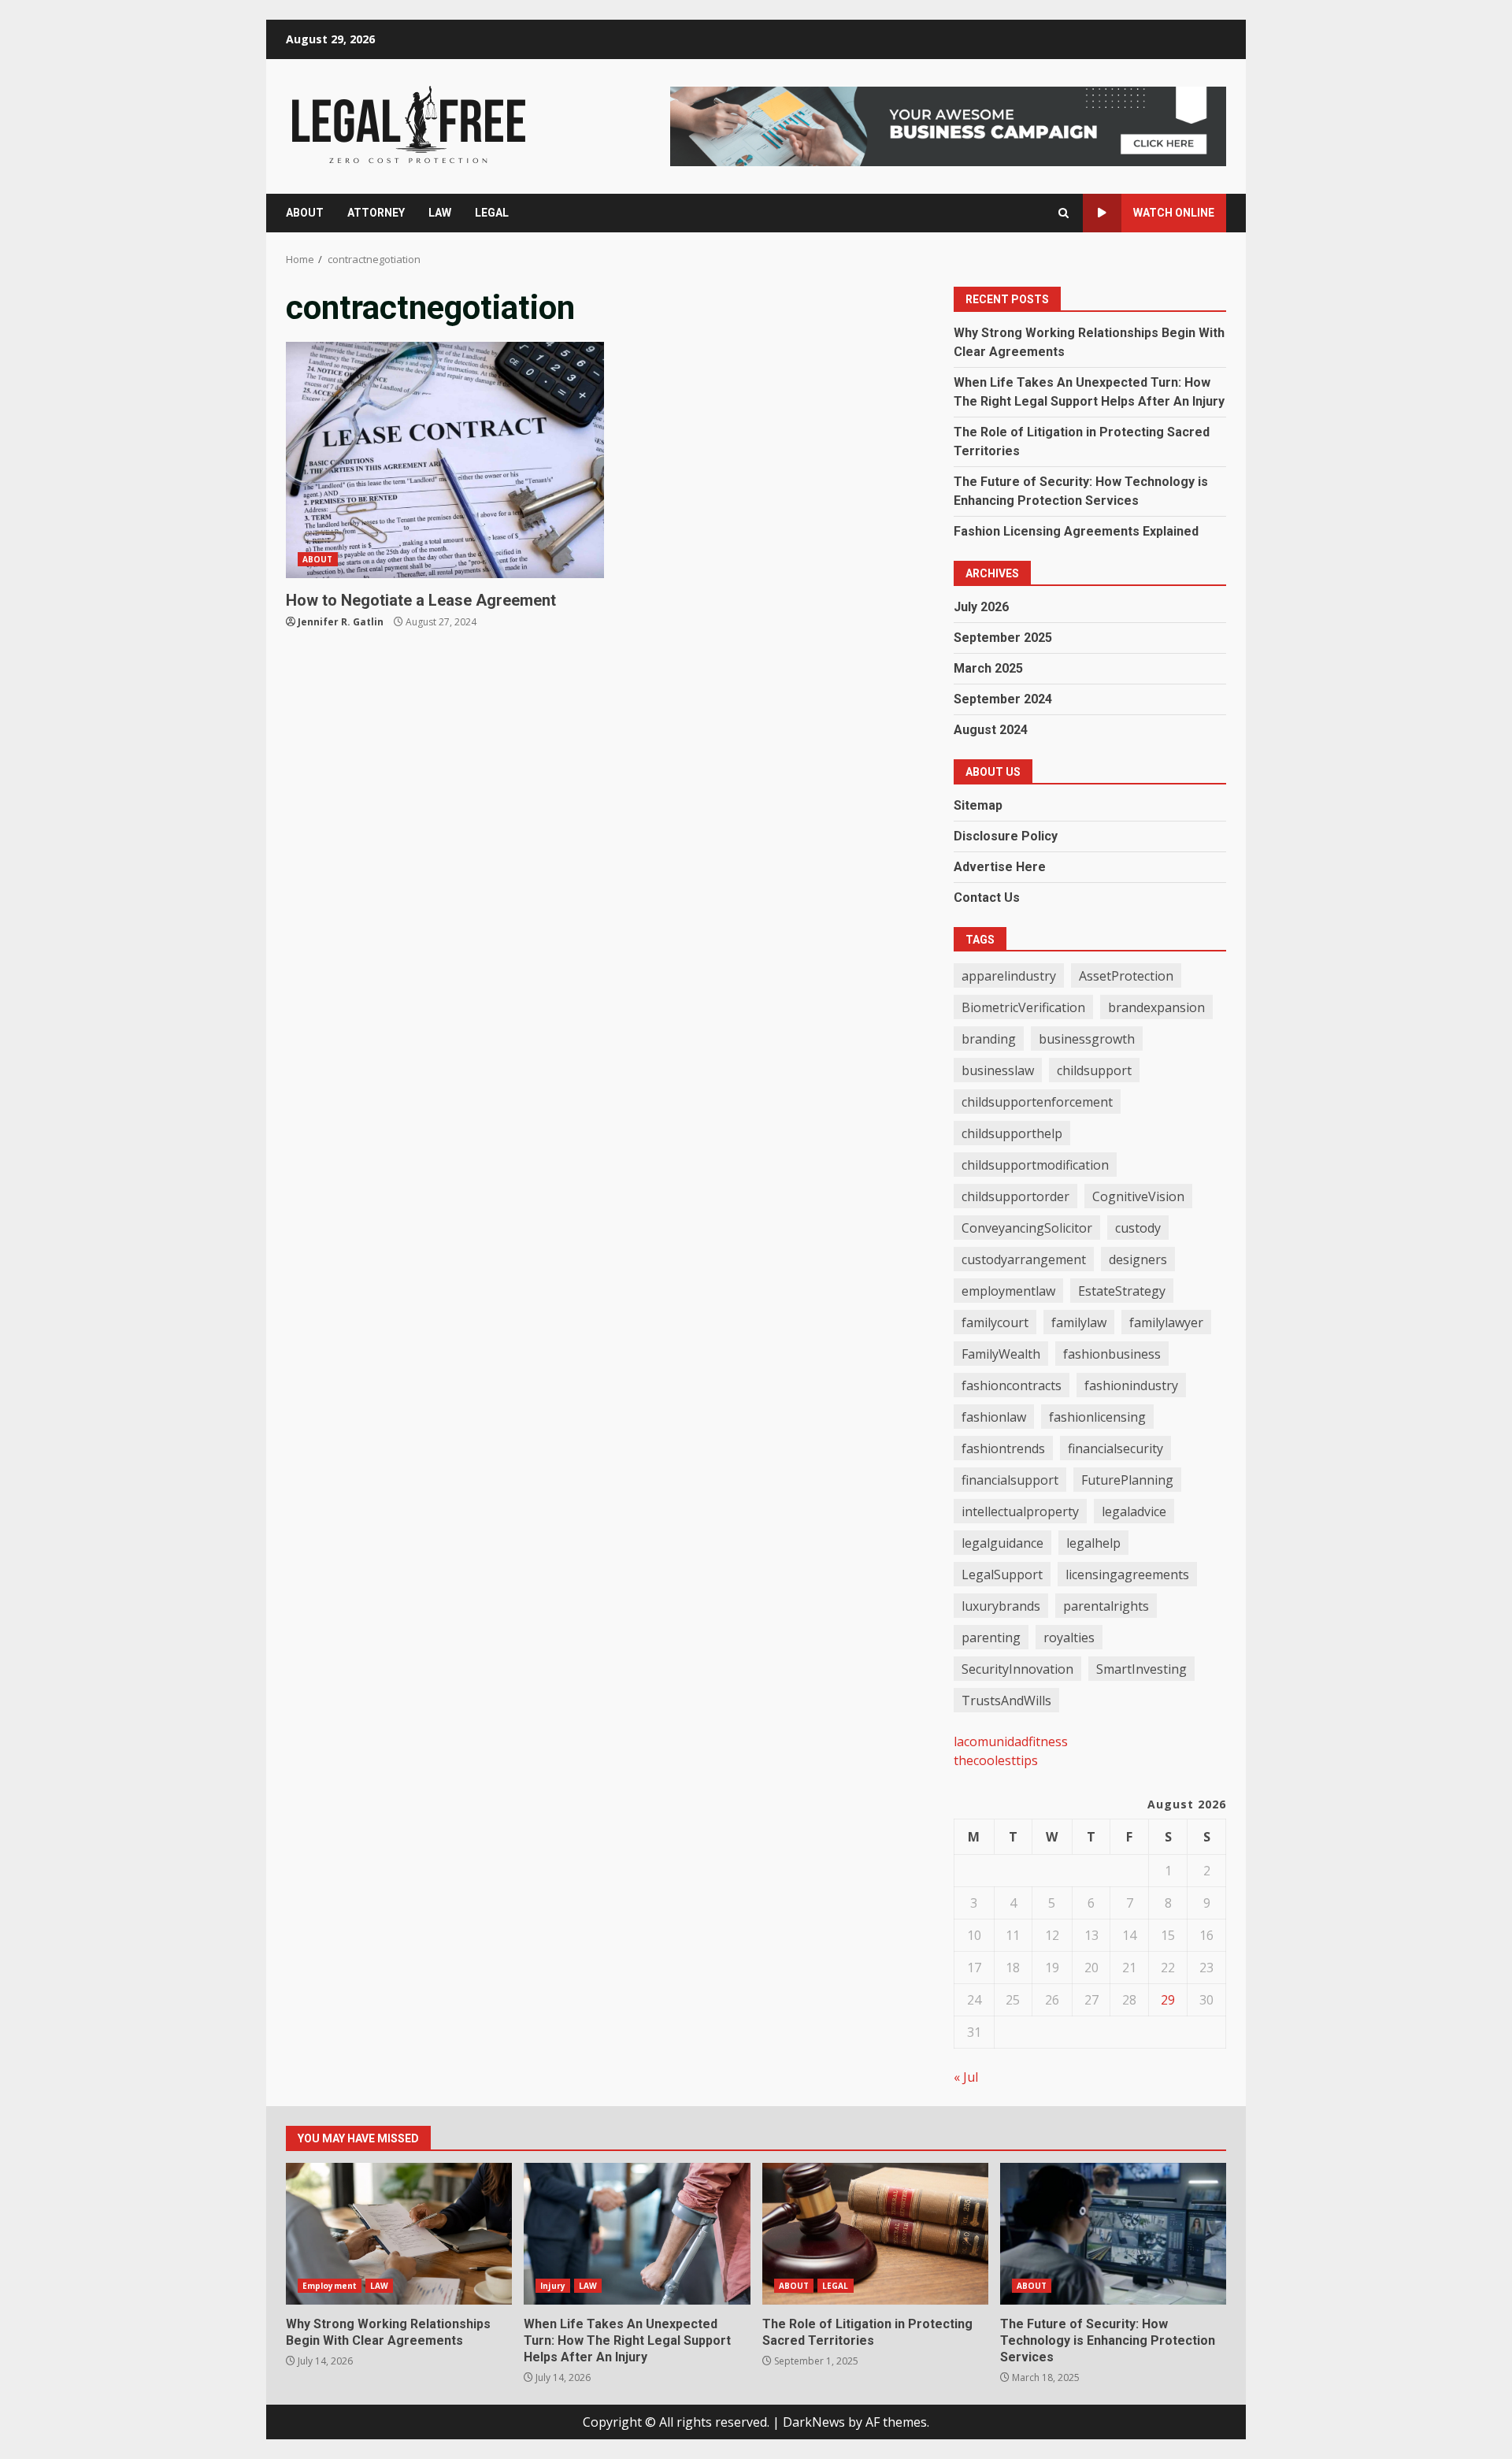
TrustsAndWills (1006, 1701)
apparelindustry (1009, 976)
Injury (553, 2286)
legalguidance (1002, 1543)
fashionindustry (1131, 1385)
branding (989, 1039)
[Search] (1064, 213)
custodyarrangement (1024, 1259)
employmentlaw (1008, 1291)
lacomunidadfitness (1011, 1741)
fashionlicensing (1097, 1417)
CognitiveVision (1138, 1196)
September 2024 (1003, 699)
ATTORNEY (376, 213)
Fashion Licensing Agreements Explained (1076, 531)
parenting (991, 1637)
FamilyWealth (1001, 1354)
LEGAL (492, 213)
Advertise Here (1000, 867)
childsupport (1094, 1070)
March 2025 (988, 668)
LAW (440, 213)
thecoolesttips (996, 1760)
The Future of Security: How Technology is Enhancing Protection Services (1113, 2234)
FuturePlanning (1127, 1480)
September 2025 (1003, 638)
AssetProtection (1126, 976)
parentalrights (1106, 1606)
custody (1138, 1228)
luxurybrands (1001, 1606)
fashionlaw (994, 1417)
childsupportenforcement (1037, 1102)
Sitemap (978, 805)
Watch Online (1174, 213)
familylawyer (1166, 1322)
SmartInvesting (1141, 1669)
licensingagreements (1127, 1574)
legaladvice (1134, 1511)
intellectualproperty (1020, 1511)
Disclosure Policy (1006, 836)
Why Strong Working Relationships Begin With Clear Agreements (399, 2234)
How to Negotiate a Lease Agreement (445, 460)
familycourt (995, 1322)
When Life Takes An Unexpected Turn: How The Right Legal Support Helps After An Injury (637, 2234)
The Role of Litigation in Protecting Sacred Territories (875, 2234)
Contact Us (987, 898)
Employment (330, 2286)
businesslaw (998, 1070)
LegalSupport (1002, 1574)
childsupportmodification (1035, 1165)
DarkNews (814, 2422)
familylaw (1079, 1322)
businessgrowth (1087, 1039)
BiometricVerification (1023, 1007)
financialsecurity (1115, 1448)
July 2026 (981, 607)
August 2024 (991, 730)
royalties (1069, 1637)
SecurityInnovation (1017, 1669)
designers (1138, 1259)
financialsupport (1010, 1480)
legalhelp (1093, 1543)
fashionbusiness (1112, 1354)
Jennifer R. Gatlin (341, 622)
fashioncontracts (1012, 1385)
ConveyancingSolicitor (1027, 1228)
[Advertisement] (948, 125)
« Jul (966, 2077)
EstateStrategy (1122, 1291)
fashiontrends (1003, 1448)
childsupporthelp (1012, 1133)
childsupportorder (1015, 1196)
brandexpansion (1156, 1007)
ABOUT (305, 213)
